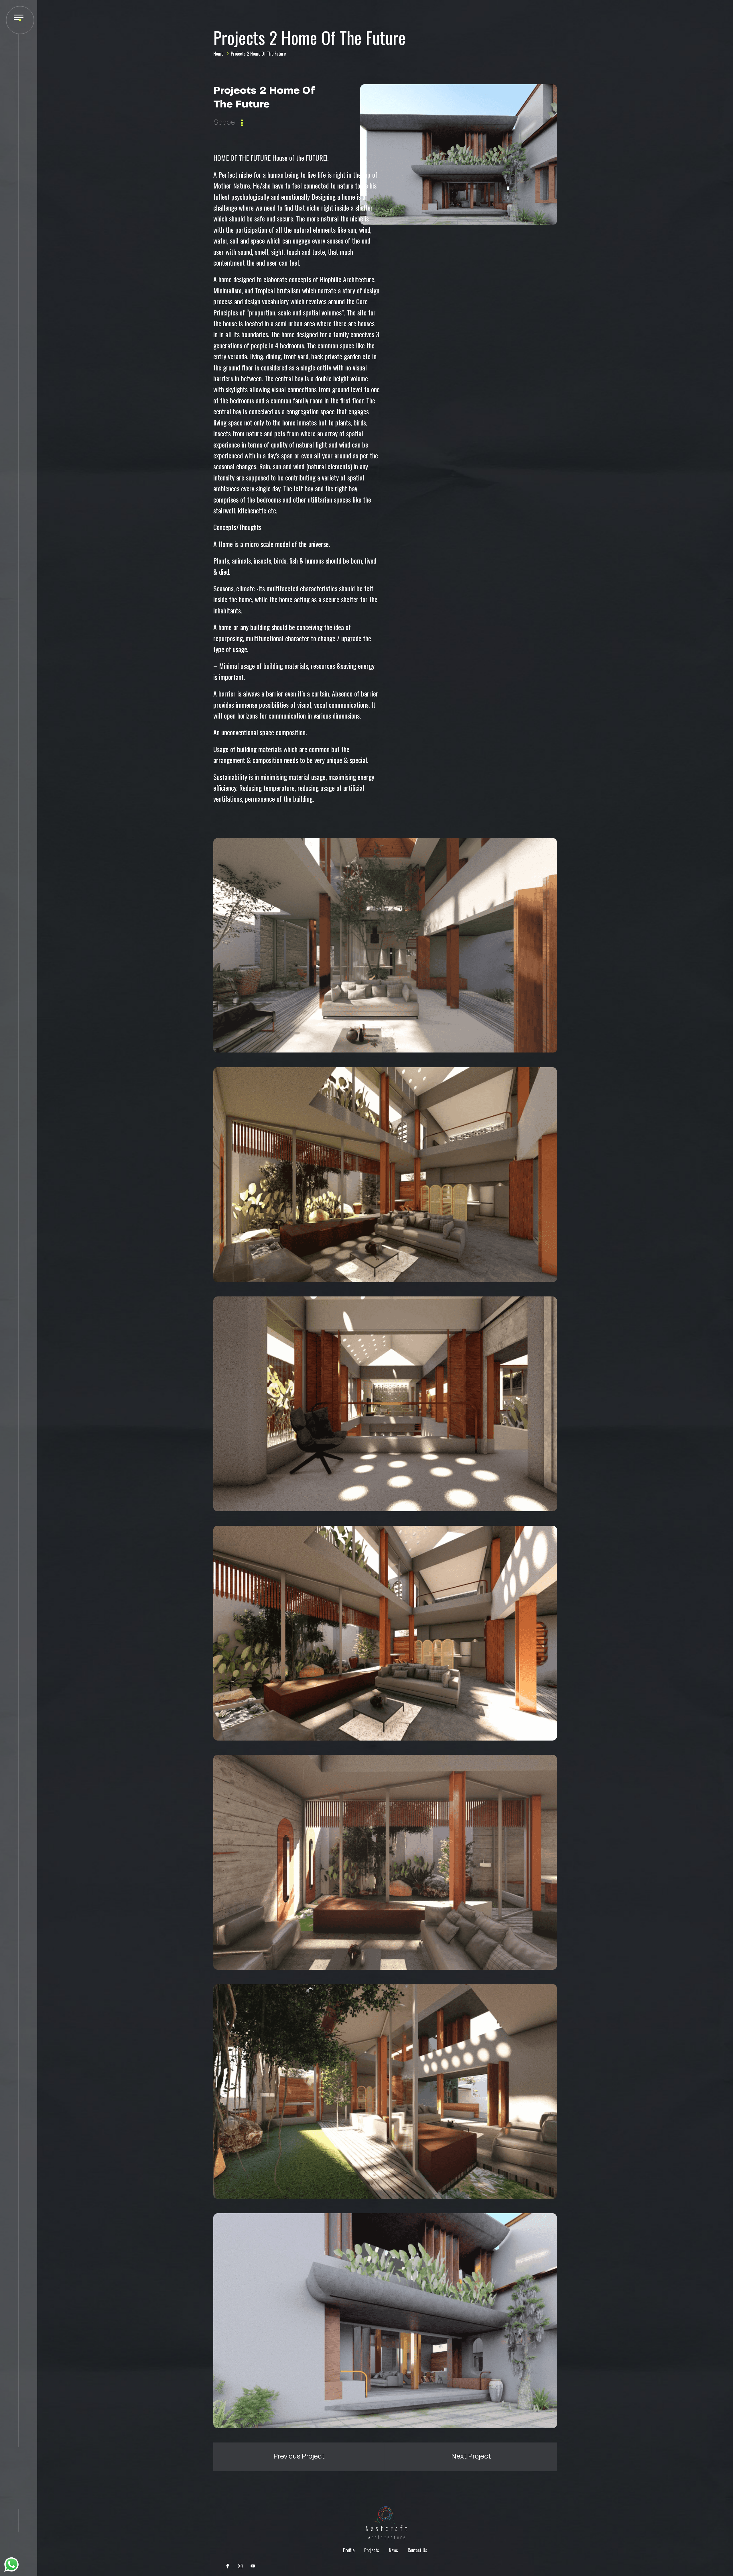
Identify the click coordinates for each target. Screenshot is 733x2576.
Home (218, 54)
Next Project (471, 2457)
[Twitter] (240, 2566)
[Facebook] (228, 2566)
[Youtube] (253, 2566)
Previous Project (299, 2457)
